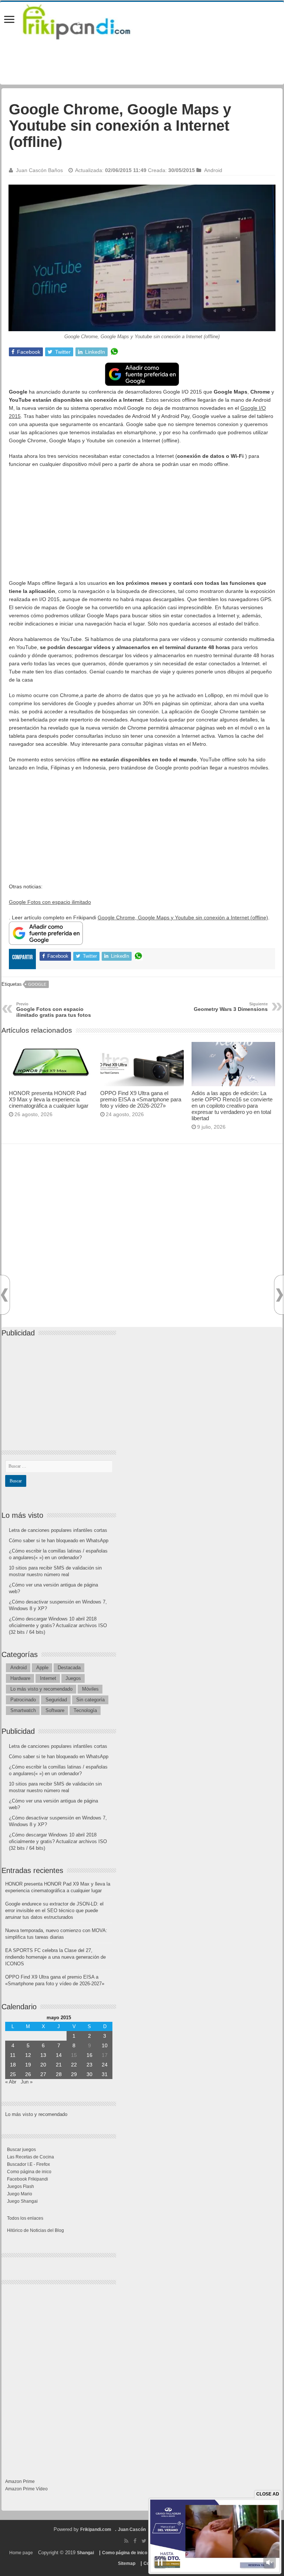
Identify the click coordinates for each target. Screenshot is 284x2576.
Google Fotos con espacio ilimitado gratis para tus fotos (54, 1010)
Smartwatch (23, 1710)
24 (105, 2065)
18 (13, 2065)
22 (74, 2065)
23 (89, 2065)
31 (105, 2074)
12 (28, 2055)
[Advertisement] (142, 527)
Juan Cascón (132, 2529)
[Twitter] (144, 2541)
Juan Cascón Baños (39, 170)
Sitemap (127, 2563)
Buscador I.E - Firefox (28, 2164)
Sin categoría (90, 1700)
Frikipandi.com (96, 2529)
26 (28, 2074)
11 (13, 2055)
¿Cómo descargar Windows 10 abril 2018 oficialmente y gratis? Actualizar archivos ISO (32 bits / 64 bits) (58, 1625)
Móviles (90, 1689)
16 (89, 2055)
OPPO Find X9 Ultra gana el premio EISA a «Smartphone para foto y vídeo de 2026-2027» (141, 1099)
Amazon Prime (20, 2481)
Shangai (85, 2553)
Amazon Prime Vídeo (26, 2489)
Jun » (27, 2082)
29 (74, 2074)
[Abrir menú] (9, 20)
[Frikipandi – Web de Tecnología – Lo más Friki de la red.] (86, 20)
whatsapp (114, 352)
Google (37, 984)
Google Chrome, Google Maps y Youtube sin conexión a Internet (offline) (183, 917)
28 (59, 2074)
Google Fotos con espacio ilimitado (50, 902)
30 (89, 2074)
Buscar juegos (21, 2150)
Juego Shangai (22, 2201)
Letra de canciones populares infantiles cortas (58, 1530)
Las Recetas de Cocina (31, 2157)
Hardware (20, 1678)
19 (28, 2065)
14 (59, 2055)
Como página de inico (29, 2172)
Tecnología (85, 1710)
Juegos (73, 1678)
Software (55, 1710)
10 (105, 2045)
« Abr (11, 2082)
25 (13, 2074)
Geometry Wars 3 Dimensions (231, 1007)
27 (43, 2074)
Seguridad (56, 1700)
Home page (21, 2553)
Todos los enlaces (25, 2218)
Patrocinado (23, 1700)
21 (59, 2065)
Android (213, 170)
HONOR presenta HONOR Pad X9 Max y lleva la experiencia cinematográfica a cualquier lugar (49, 1099)
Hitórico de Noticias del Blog (35, 2230)
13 (43, 2055)
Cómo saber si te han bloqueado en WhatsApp (59, 1541)
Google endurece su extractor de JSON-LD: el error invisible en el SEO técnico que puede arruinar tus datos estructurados (54, 1910)
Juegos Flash (21, 2186)
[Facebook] (135, 2541)
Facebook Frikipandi (28, 2179)
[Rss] (126, 2541)
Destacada (69, 1668)
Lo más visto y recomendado (41, 1689)
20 (43, 2065)
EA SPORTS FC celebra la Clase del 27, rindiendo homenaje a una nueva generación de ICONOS (55, 1957)
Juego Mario (20, 2194)
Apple (42, 1668)
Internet (48, 1678)
